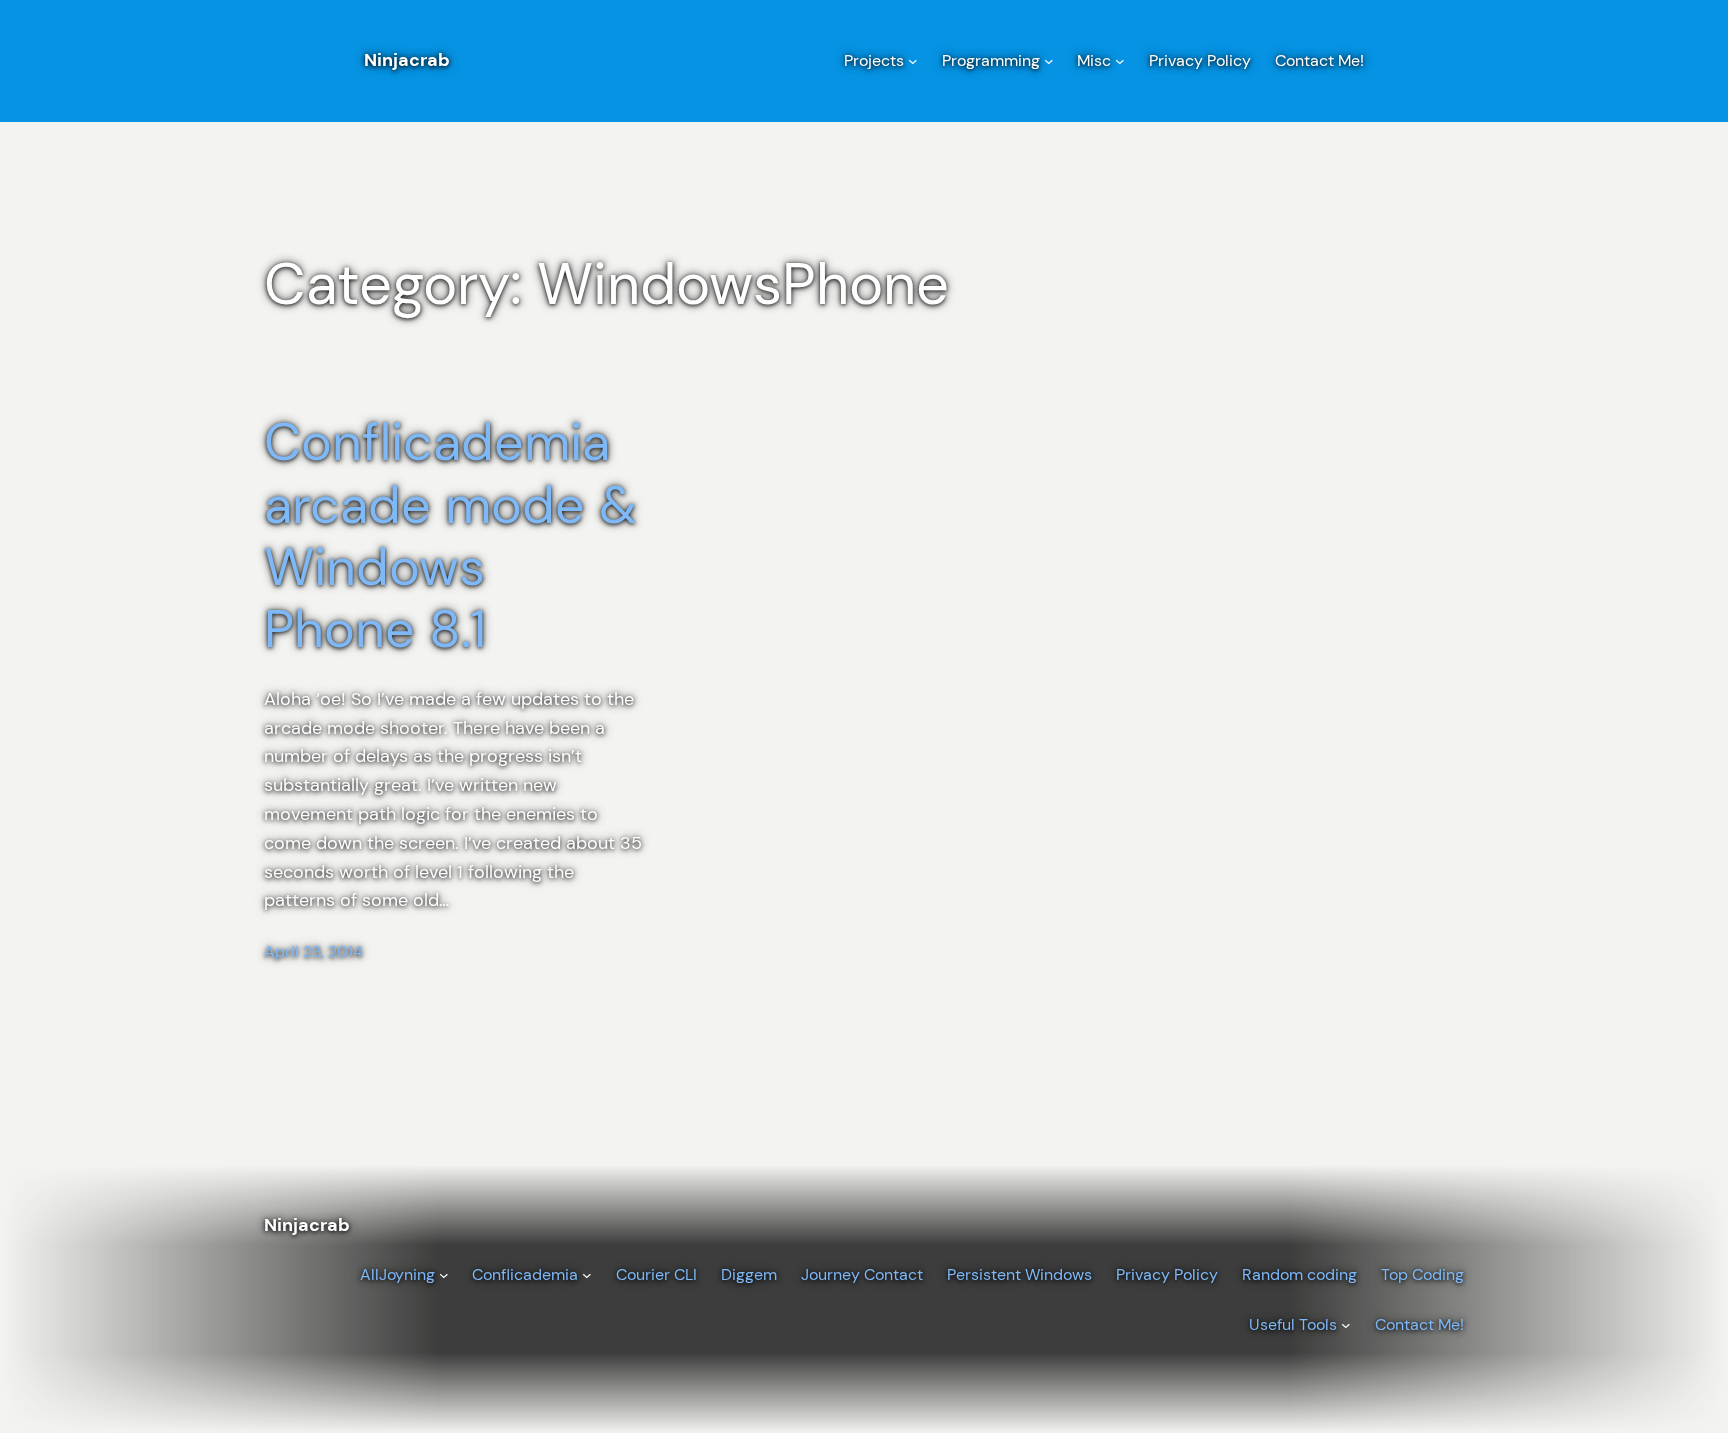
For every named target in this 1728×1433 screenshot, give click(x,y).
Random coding (1299, 1274)
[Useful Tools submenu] (1346, 1325)
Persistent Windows (1019, 1274)
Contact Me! (1419, 1324)
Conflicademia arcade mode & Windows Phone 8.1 (450, 536)
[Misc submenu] (1120, 61)
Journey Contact (862, 1274)
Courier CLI (656, 1274)
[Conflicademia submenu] (587, 1275)
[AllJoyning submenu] (444, 1275)
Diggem (749, 1274)
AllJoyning (397, 1274)
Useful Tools (1293, 1324)
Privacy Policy (1167, 1274)
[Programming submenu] (1049, 61)
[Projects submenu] (913, 61)
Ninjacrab (407, 60)
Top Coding (1422, 1274)
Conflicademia (525, 1274)
